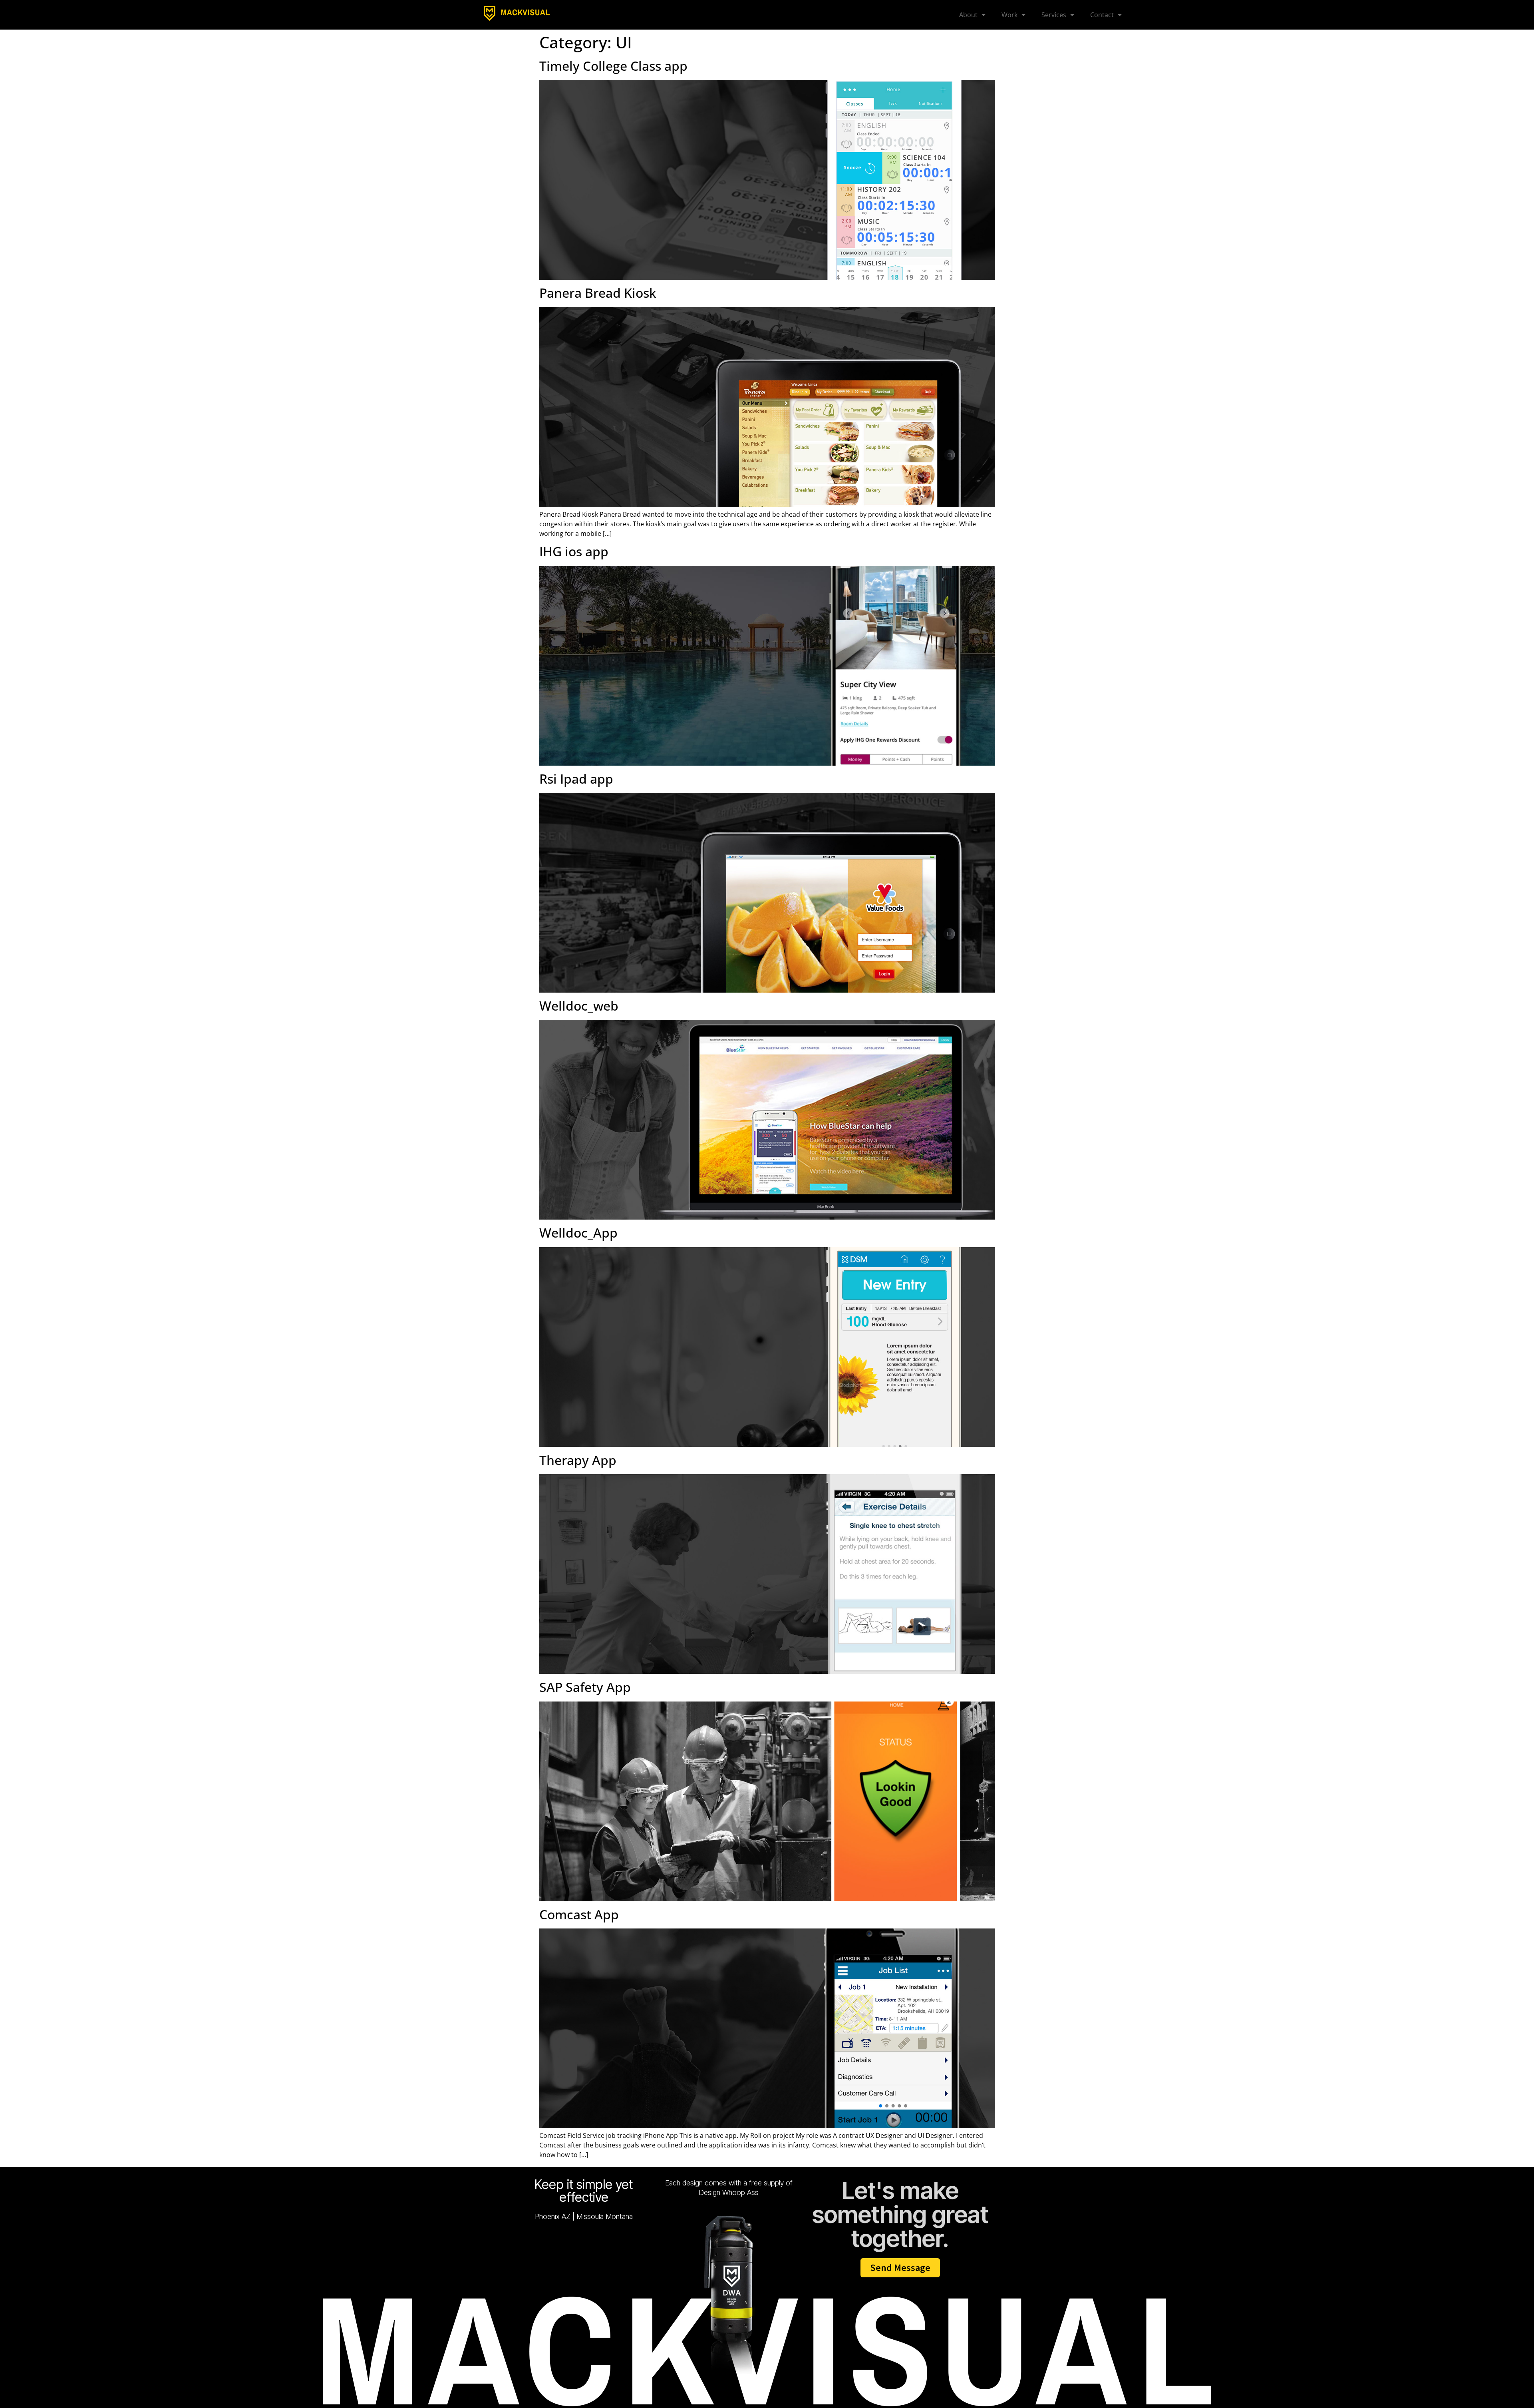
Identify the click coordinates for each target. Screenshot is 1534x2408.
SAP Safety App (585, 1687)
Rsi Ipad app (576, 779)
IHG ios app (574, 551)
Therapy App (578, 1460)
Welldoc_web (579, 1006)
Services (1054, 15)
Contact (1102, 15)
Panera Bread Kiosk (598, 293)
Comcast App (579, 1914)
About (968, 15)
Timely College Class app (613, 66)
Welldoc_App (578, 1233)
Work (1009, 15)
